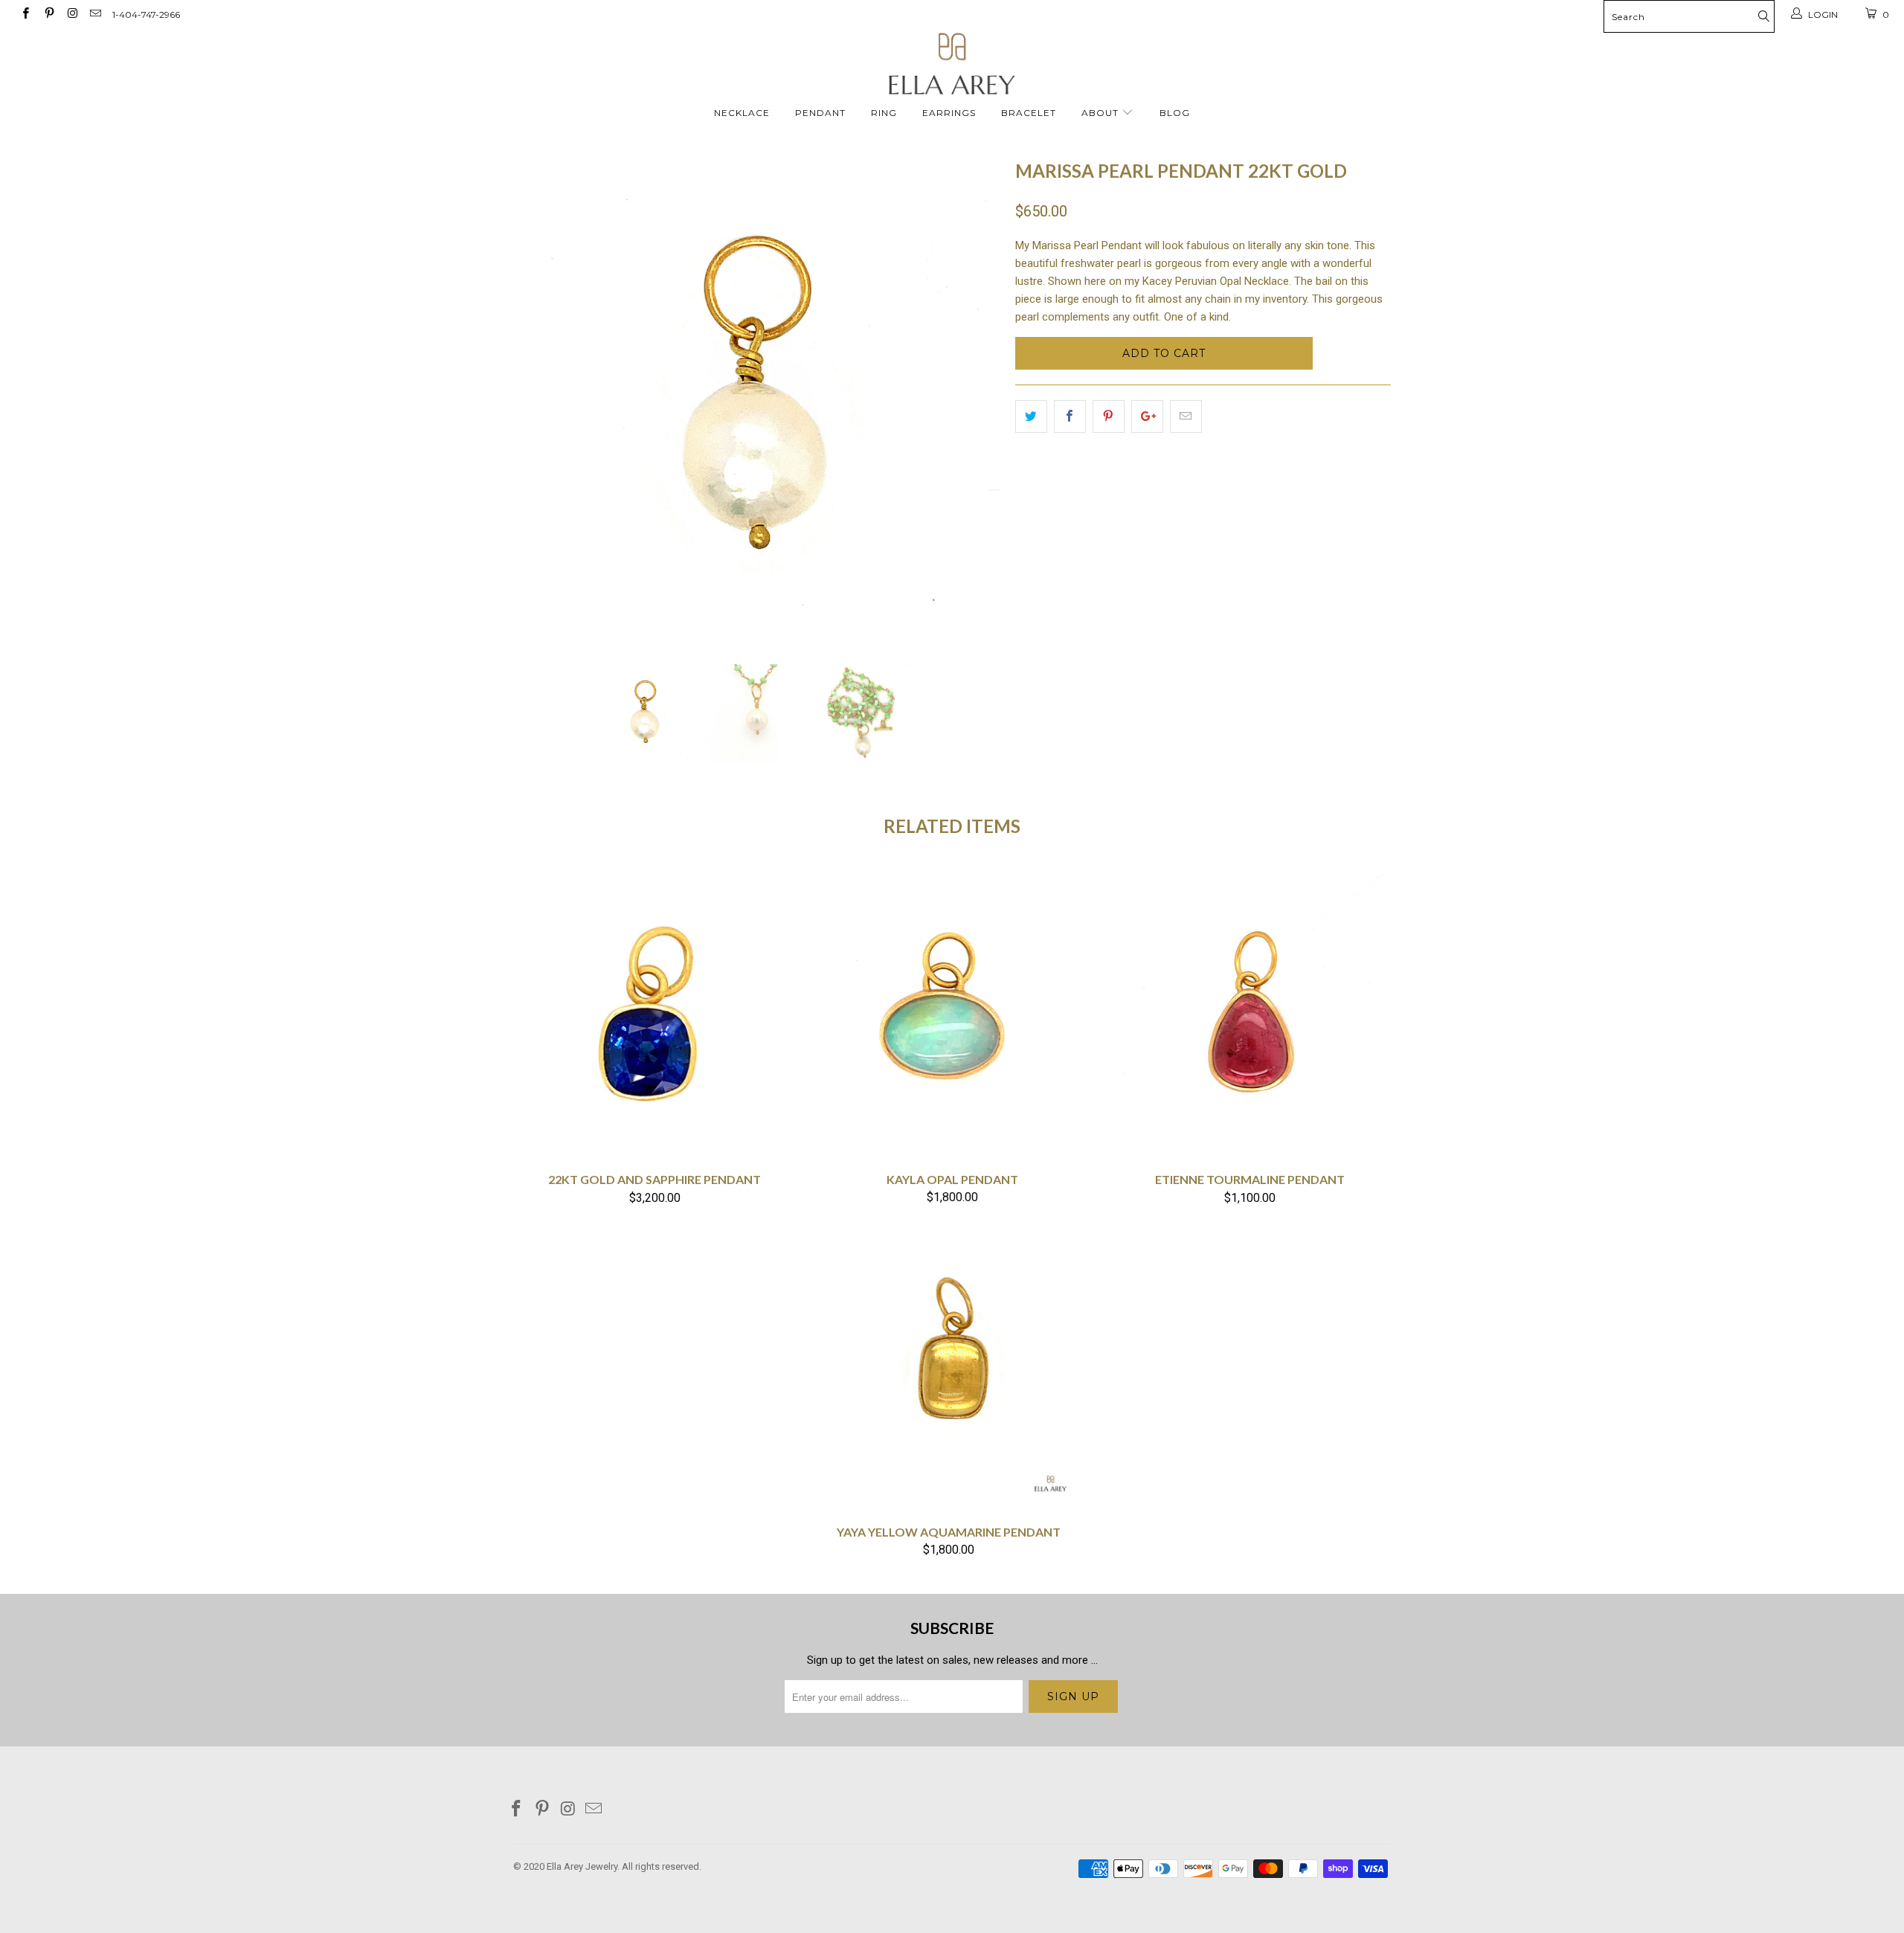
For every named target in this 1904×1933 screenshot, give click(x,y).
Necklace (742, 113)
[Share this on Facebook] (1070, 416)
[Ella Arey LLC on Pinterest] (48, 15)
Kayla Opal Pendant (952, 1016)
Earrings (949, 113)
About (1101, 113)
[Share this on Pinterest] (1109, 416)
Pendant (820, 113)
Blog (1175, 113)
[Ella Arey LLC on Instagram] (72, 15)
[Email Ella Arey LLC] (95, 15)
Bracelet (1029, 113)
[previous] (539, 398)
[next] (974, 398)
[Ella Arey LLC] (952, 64)
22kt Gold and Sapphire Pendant (654, 1016)
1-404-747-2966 (146, 15)
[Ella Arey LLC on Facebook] (25, 15)
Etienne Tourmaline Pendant (1249, 1016)
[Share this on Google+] (1147, 416)
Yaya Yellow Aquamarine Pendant (948, 1368)
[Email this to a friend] (1186, 416)
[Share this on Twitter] (1031, 416)
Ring (884, 113)
